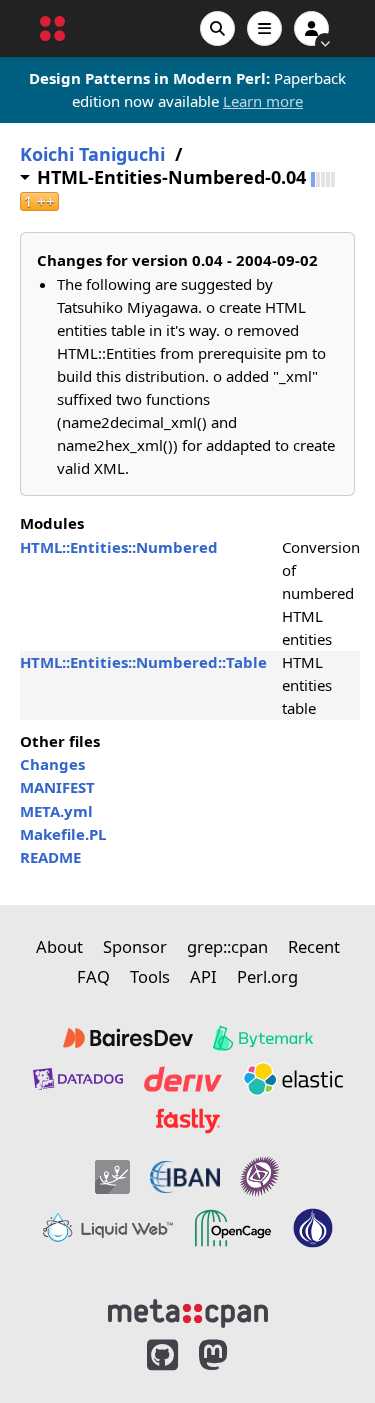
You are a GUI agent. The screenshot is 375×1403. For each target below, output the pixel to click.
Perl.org (267, 976)
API (203, 976)
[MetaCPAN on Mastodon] (233, 1355)
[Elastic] (293, 1079)
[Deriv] (183, 1079)
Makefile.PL (63, 834)
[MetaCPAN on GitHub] (162, 1355)
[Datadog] (78, 1079)
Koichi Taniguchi (92, 154)
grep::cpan (227, 946)
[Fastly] (188, 1121)
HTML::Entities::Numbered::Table (143, 662)
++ (39, 201)
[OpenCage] (233, 1228)
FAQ (93, 976)
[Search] (217, 28)
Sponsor (135, 946)
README (50, 857)
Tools (150, 976)
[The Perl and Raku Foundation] (313, 1228)
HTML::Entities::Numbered (119, 547)
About (59, 946)
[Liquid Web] (108, 1228)
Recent (314, 946)
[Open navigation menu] (264, 28)
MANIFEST (57, 787)
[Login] (311, 28)
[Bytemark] (263, 1038)
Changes (52, 764)
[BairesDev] (128, 1038)
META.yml (56, 811)
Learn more (263, 101)
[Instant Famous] (260, 1176)
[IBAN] (185, 1176)
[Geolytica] (112, 1176)
